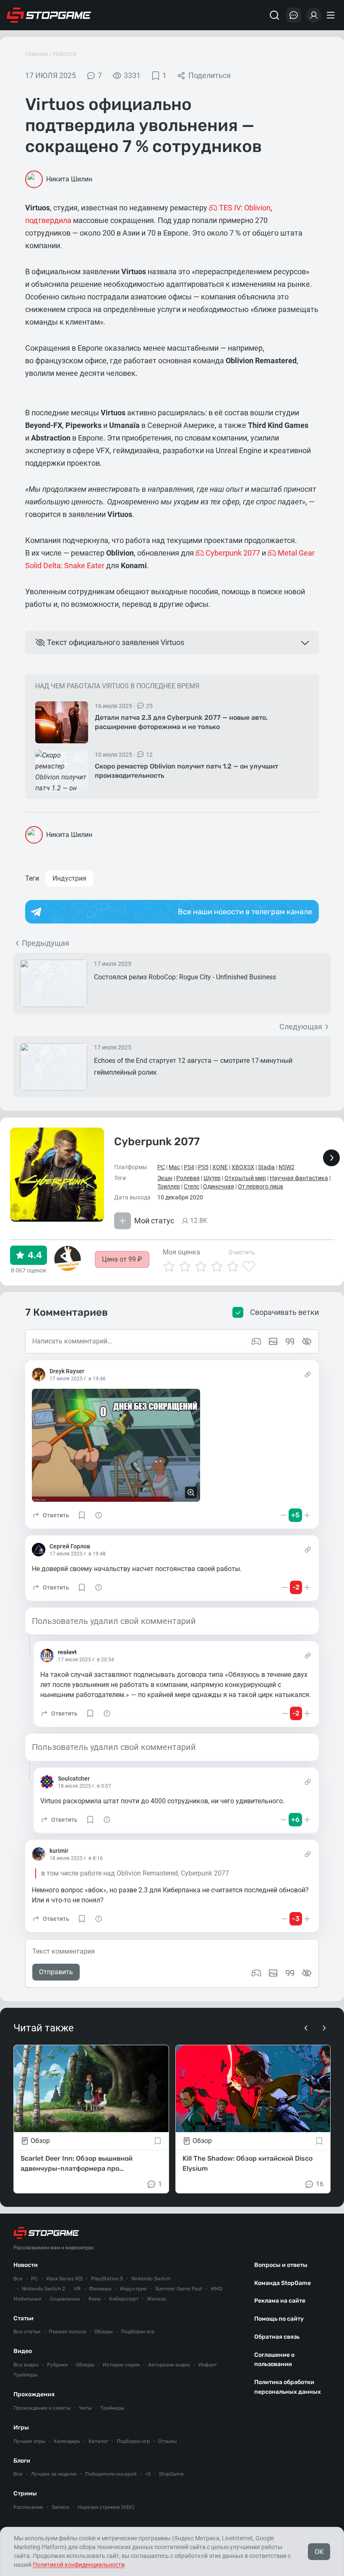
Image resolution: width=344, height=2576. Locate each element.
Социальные (65, 2299)
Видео (23, 2351)
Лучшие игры (29, 2441)
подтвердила (48, 220)
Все (18, 2279)
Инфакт (208, 2365)
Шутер (212, 1178)
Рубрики (57, 2365)
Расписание (28, 2507)
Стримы (25, 2493)
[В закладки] (158, 2141)
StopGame (171, 2474)
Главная (36, 54)
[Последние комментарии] (294, 15)
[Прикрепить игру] (256, 1973)
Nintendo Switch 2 (43, 2289)
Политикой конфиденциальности (79, 2565)
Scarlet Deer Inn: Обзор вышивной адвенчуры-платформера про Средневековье (77, 2164)
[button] (51, 1515)
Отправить (56, 1972)
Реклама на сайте (280, 2301)
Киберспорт (124, 2299)
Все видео (26, 2365)
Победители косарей (111, 2474)
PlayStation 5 (107, 2279)
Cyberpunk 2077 (157, 1142)
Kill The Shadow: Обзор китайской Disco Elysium (248, 2163)
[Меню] (332, 15)
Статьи (23, 2318)
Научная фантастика (299, 1178)
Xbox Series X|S (64, 2279)
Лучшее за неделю (54, 2474)
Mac (174, 1167)
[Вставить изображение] (273, 1973)
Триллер (169, 1186)
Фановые (100, 2289)
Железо (156, 2299)
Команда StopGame (283, 2283)
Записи (60, 2507)
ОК (319, 2552)
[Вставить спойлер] (307, 1973)
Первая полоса (67, 2332)
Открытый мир (245, 1178)
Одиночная (219, 1186)
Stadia (266, 1167)
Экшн (165, 1178)
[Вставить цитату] (290, 1973)
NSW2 (287, 1167)
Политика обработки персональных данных (288, 2387)
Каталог (98, 2441)
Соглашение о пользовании (274, 2360)
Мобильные (27, 2299)
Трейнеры (112, 2408)
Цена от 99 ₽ (122, 1259)
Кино (95, 2299)
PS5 (203, 1167)
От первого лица (261, 1186)
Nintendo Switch (151, 2279)
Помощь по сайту (279, 2319)
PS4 (189, 1167)
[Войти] (314, 15)
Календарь (67, 2441)
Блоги (22, 2461)
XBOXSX (243, 1167)
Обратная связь (277, 2337)
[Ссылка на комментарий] (308, 1375)
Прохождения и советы (42, 2408)
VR (77, 2289)
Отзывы (168, 2441)
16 (320, 2184)
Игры (21, 2428)
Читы (86, 2408)
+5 (148, 2474)
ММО (216, 2289)
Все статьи (27, 2332)
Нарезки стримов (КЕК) (106, 2507)
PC (161, 1167)
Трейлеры (26, 2375)
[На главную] (49, 15)
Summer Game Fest (179, 2289)
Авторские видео (169, 2365)
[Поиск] (274, 15)
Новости (65, 54)
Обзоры (104, 2332)
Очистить (242, 1252)
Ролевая (188, 1178)
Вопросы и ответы (281, 2265)
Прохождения (34, 2394)
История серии (121, 2365)
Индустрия (69, 878)
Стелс (192, 1186)
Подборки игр (138, 2332)
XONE (220, 1167)
